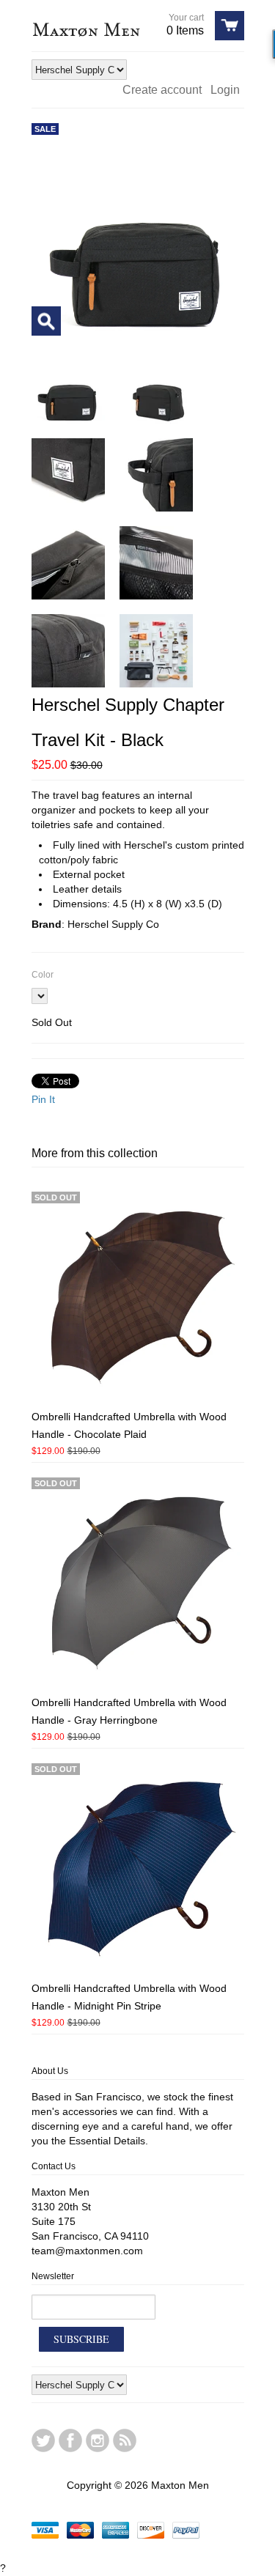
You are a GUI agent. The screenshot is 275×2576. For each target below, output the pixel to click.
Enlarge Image (46, 321)
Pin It (43, 1099)
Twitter (43, 2440)
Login (225, 90)
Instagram (98, 2440)
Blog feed (125, 2440)
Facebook (70, 2440)
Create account (162, 90)
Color (43, 975)
